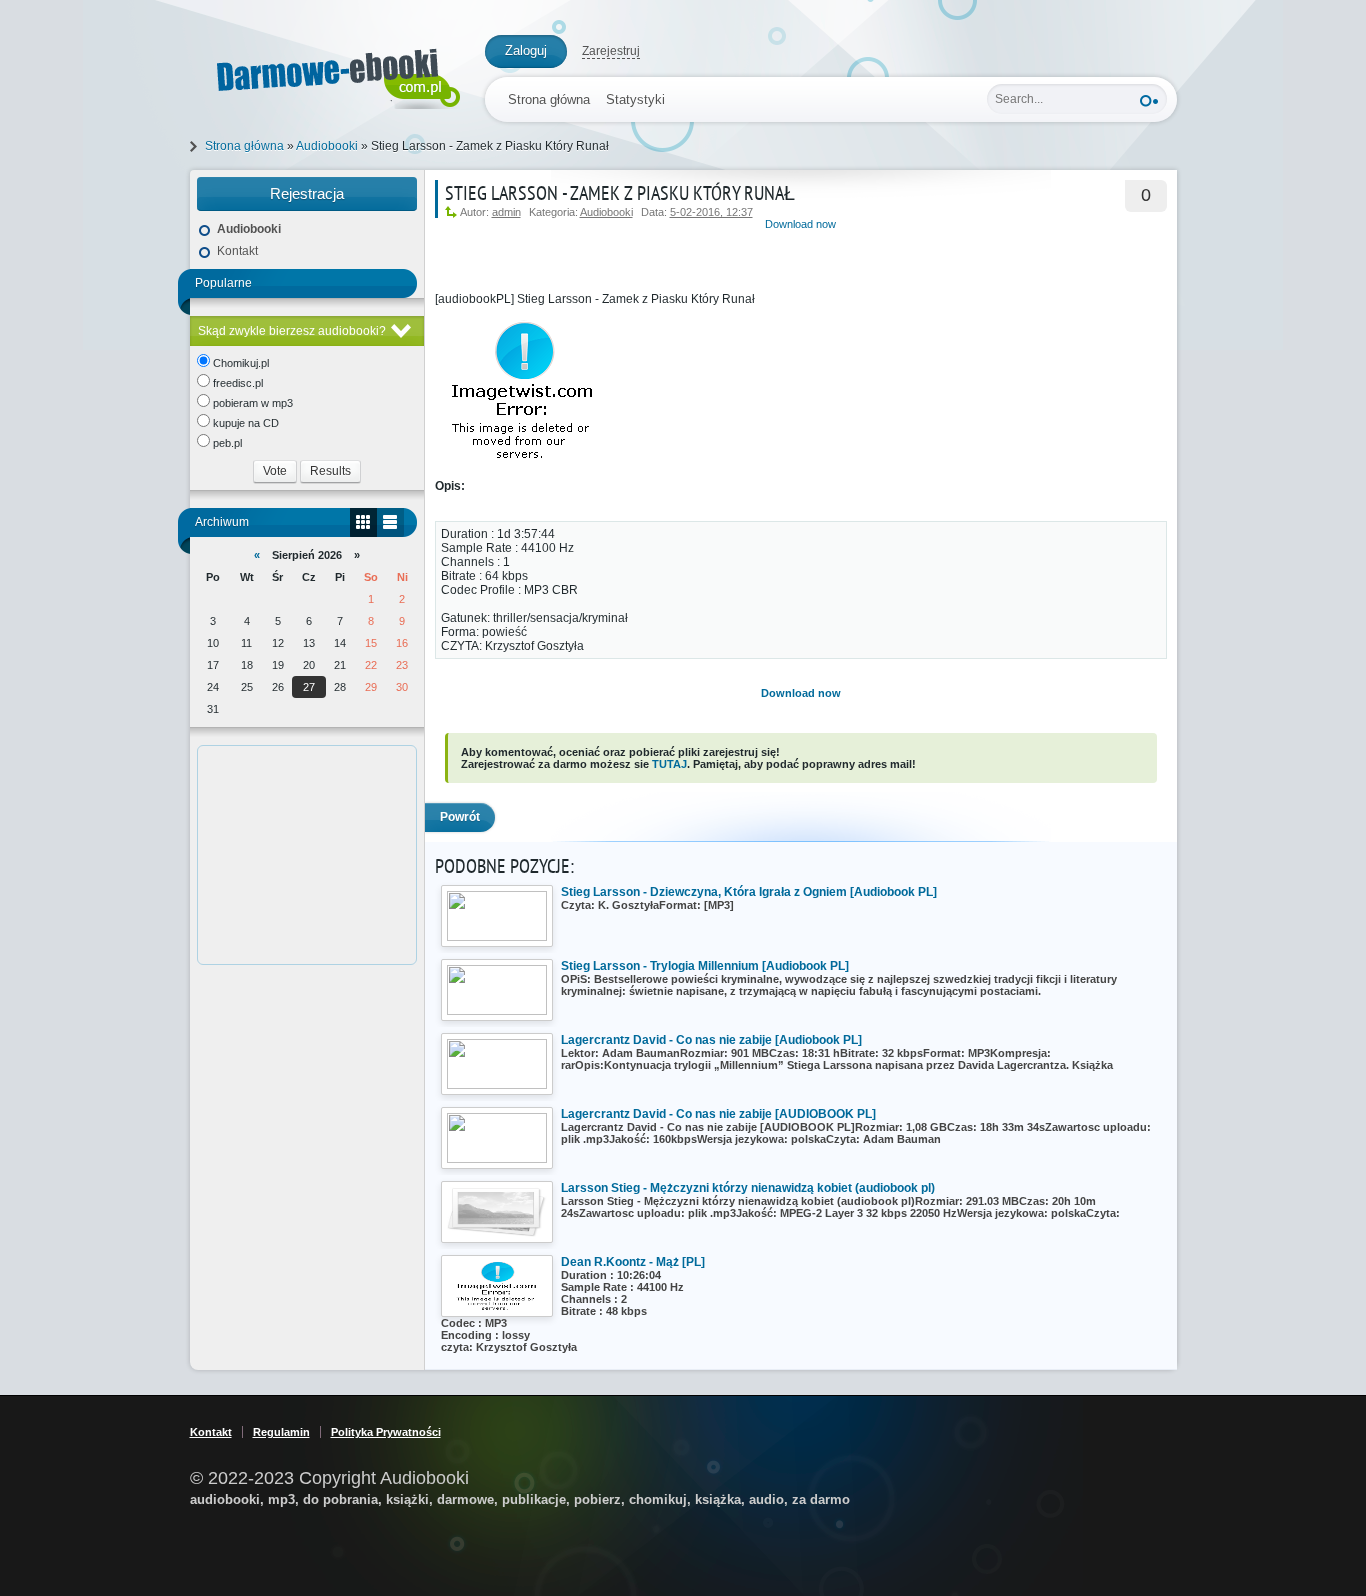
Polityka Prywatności (386, 1432)
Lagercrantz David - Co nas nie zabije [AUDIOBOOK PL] (718, 1114)
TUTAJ (669, 764)
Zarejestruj (611, 51)
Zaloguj (526, 50)
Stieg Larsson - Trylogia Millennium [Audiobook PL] (705, 966)
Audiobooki (606, 212)
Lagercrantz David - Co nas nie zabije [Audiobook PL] (711, 1040)
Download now (800, 224)
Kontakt (237, 251)
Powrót (460, 817)
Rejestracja (307, 193)
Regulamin (281, 1432)
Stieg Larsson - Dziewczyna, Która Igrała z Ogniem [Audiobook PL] (749, 892)
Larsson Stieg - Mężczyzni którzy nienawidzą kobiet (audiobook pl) (748, 1188)
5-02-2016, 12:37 (711, 212)
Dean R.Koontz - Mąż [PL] (633, 1262)
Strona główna (549, 99)
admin (506, 212)
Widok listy (390, 522)
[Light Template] (327, 74)
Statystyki (635, 99)
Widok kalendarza (363, 522)
